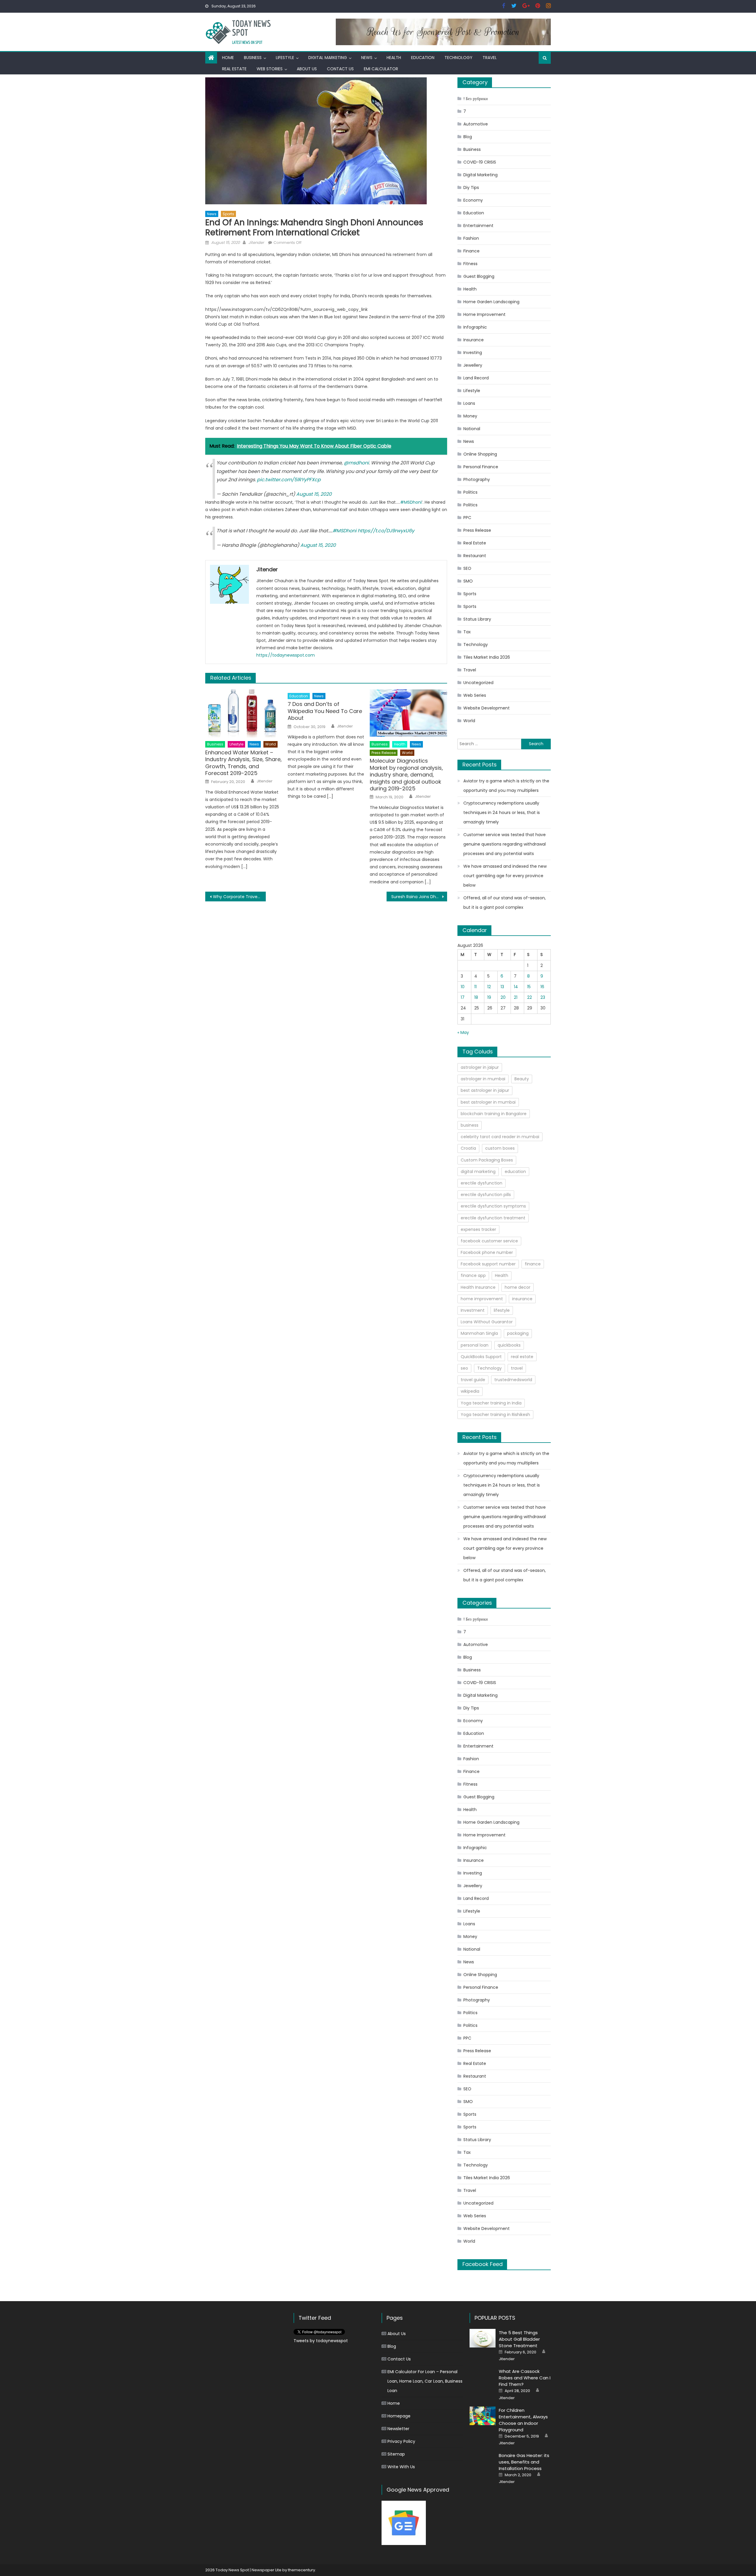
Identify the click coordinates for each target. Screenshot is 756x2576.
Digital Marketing (328, 58)
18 (476, 997)
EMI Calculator (381, 69)
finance (533, 1264)
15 (529, 987)
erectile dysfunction (482, 1183)
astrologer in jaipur (480, 1067)
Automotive (476, 124)
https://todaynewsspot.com (286, 655)
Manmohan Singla (479, 1333)
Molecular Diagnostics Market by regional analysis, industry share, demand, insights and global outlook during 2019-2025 (406, 775)
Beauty (522, 1079)
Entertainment (478, 226)
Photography (477, 479)
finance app (473, 1275)
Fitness (470, 264)
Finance (471, 251)
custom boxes (500, 1148)
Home (228, 58)
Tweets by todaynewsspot (321, 2341)
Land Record (476, 378)
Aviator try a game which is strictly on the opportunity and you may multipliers (506, 786)
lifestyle (502, 1310)
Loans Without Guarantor (487, 1322)
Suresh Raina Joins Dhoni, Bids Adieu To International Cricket (419, 897)
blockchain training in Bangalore (494, 1114)
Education (423, 58)
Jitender (256, 243)
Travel (490, 58)
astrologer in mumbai (483, 1079)
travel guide (473, 1380)
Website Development (487, 708)
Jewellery (473, 365)
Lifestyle (285, 58)
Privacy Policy (401, 2441)
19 (489, 997)
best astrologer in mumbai (488, 1102)
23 (543, 997)
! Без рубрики (476, 99)
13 (502, 987)
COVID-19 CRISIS (480, 162)
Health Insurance (478, 1287)
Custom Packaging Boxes (487, 1160)
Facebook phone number (487, 1252)
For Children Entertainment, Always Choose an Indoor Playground (523, 2420)
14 (516, 987)
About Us (307, 69)
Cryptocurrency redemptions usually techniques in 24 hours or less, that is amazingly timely (502, 813)
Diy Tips (471, 187)
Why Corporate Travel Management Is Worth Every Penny (239, 897)
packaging (518, 1333)
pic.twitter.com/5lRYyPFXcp (289, 480)
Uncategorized (478, 683)
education (515, 1172)
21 (516, 997)
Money (470, 416)
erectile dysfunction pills (486, 1195)
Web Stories (270, 69)
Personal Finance (481, 467)
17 (463, 997)
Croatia (468, 1148)
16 (542, 987)
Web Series (475, 695)
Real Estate (234, 69)
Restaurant (475, 556)
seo (464, 1368)
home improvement (482, 1299)
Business (253, 58)
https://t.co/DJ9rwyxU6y (386, 531)
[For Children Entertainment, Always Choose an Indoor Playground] (483, 2416)
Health (394, 58)
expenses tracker (478, 1229)
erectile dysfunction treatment (493, 1218)
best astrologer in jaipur (485, 1090)
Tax (467, 632)
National (472, 429)
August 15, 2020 (314, 494)
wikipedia (470, 1391)
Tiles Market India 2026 (487, 657)
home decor (518, 1287)
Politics (470, 492)
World (271, 744)
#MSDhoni (411, 502)
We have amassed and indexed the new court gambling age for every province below (505, 876)
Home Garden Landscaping (491, 302)
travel (517, 1368)
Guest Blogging (479, 276)
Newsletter (398, 2429)
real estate (522, 1357)
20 (503, 997)
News (367, 58)
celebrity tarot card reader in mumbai (500, 1137)
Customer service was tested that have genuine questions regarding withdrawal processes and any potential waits (505, 844)
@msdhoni (356, 463)
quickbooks (509, 1345)
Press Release (384, 753)
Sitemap (396, 2454)
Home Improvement (484, 314)
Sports (228, 214)
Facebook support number (488, 1264)
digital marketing (478, 1172)
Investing (473, 353)
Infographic (475, 327)
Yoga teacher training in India (491, 1403)
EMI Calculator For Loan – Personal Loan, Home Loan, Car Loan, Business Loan (425, 2381)
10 (463, 987)
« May (463, 1032)
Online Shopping (480, 454)
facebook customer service (489, 1241)
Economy (473, 200)
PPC (467, 518)
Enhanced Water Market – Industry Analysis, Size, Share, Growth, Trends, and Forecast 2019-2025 (243, 763)
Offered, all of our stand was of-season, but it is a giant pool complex (505, 903)
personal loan (475, 1345)
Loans (469, 403)
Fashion (471, 238)
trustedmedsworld (513, 1380)
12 (489, 987)
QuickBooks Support (481, 1357)
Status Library (477, 619)
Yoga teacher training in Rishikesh (495, 1415)
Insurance (474, 340)
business (470, 1125)
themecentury (302, 2570)
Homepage (399, 2416)
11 (475, 987)
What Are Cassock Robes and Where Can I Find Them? (525, 2378)
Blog (468, 137)
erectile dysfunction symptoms (493, 1206)
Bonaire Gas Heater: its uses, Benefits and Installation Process (524, 2462)
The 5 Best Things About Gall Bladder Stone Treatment (519, 2339)
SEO (467, 568)
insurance (522, 1299)
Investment (473, 1310)
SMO (468, 581)
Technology (458, 58)
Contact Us (340, 69)
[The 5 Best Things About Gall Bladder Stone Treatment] (483, 2338)
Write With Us (401, 2467)
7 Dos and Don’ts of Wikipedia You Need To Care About (325, 711)
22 (529, 997)
